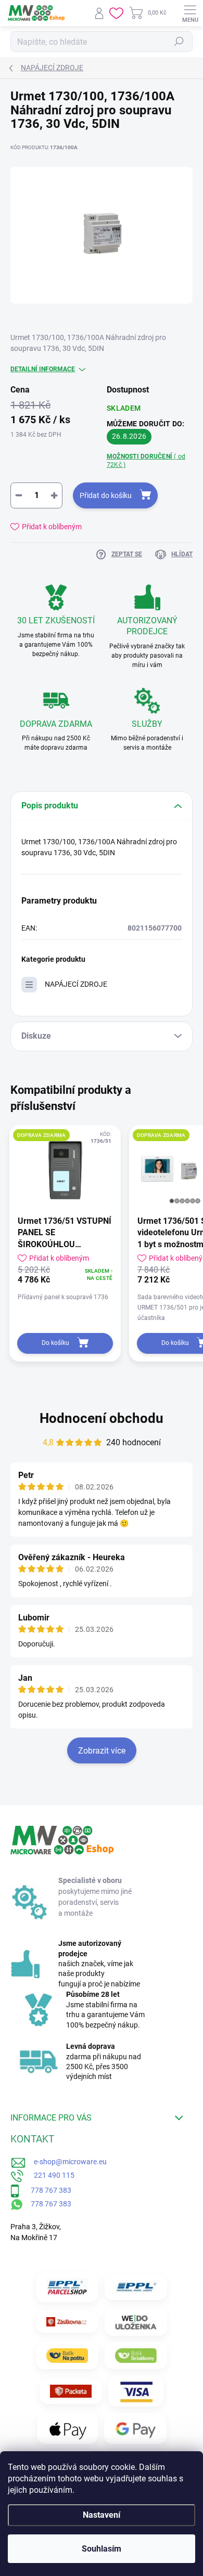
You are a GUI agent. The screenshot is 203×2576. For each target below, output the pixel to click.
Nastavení (102, 2515)
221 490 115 (49, 2175)
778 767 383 (46, 2190)
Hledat (179, 42)
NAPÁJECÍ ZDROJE (76, 984)
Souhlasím (102, 2549)
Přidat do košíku (106, 495)
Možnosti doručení (146, 461)
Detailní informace (43, 369)
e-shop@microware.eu (66, 2162)
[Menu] (190, 13)
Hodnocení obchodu (102, 1418)
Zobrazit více (102, 1751)
